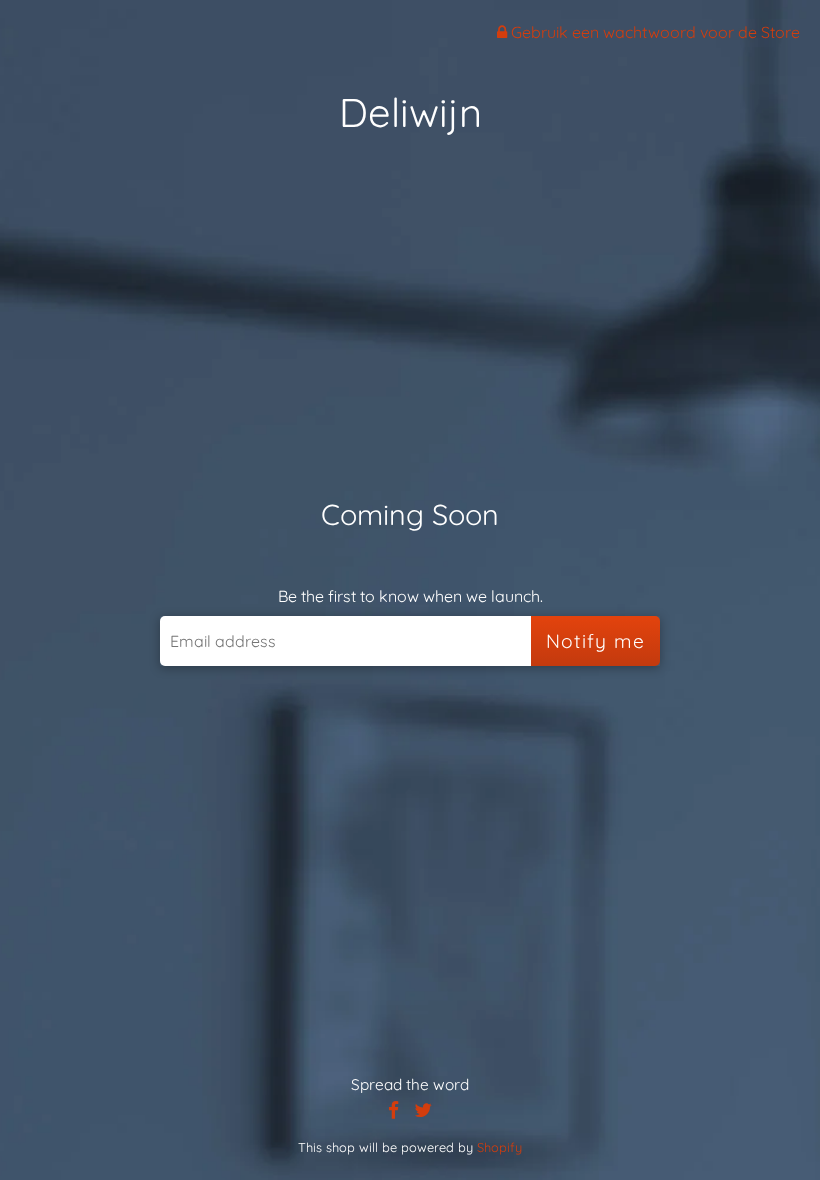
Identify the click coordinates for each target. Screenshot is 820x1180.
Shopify (499, 1147)
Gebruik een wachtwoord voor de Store (653, 32)
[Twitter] (423, 1110)
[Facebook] (393, 1110)
